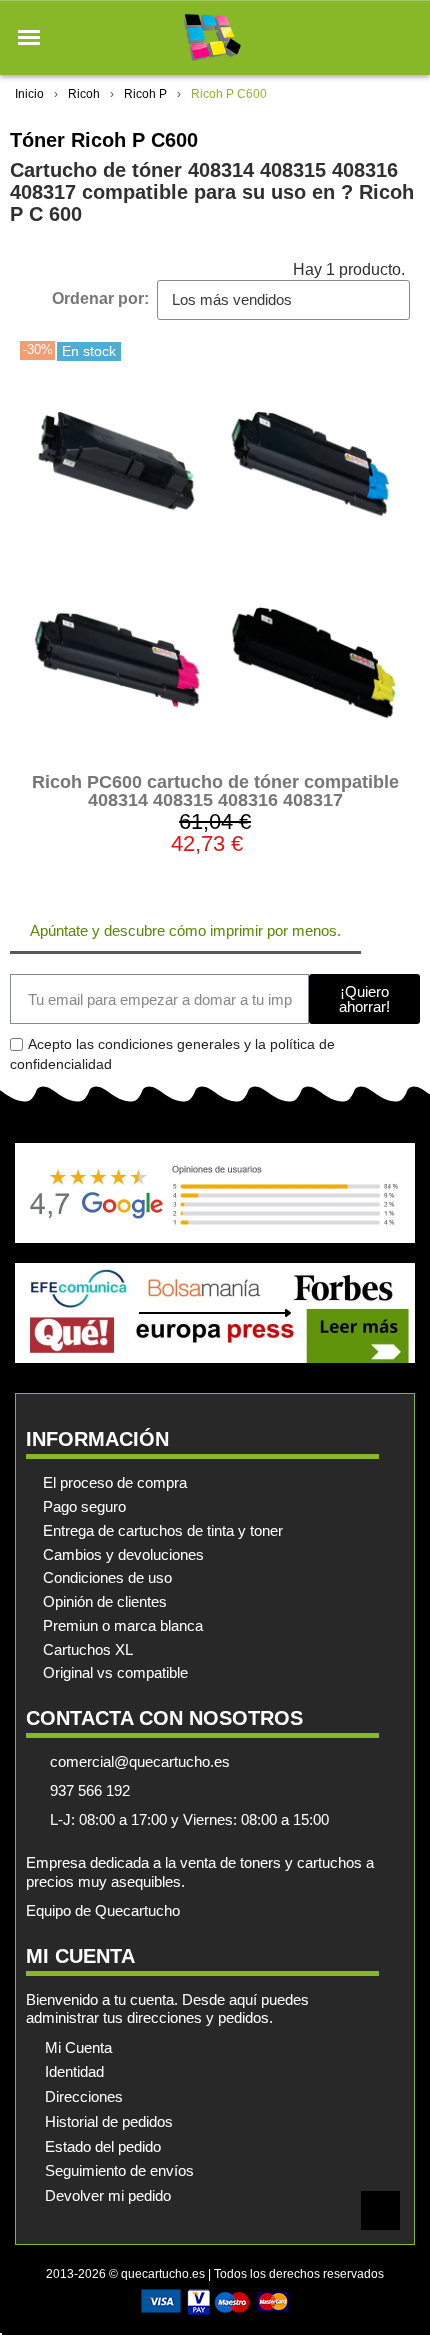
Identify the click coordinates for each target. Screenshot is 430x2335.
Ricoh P (145, 94)
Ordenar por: (100, 298)
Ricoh (84, 94)
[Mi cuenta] (368, 37)
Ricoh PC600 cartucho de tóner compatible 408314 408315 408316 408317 (215, 791)
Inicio (29, 94)
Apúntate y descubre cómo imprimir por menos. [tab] (185, 930)
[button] (29, 38)
